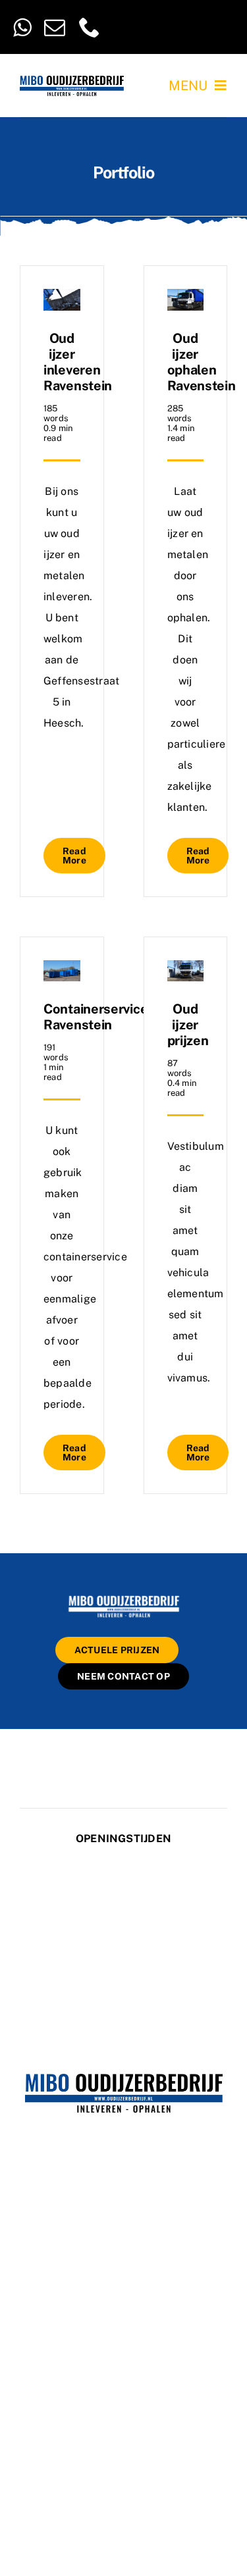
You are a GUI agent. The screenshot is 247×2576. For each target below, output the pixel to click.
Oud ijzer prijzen (188, 1025)
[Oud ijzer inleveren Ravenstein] (62, 299)
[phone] (90, 27)
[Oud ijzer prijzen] (186, 970)
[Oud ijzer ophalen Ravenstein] (186, 299)
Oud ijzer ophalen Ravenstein (202, 362)
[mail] (55, 27)
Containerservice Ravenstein (96, 1017)
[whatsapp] (22, 27)
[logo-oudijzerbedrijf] (72, 81)
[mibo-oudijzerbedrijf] (124, 1598)
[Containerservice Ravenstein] (62, 970)
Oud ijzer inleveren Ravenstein (78, 362)
